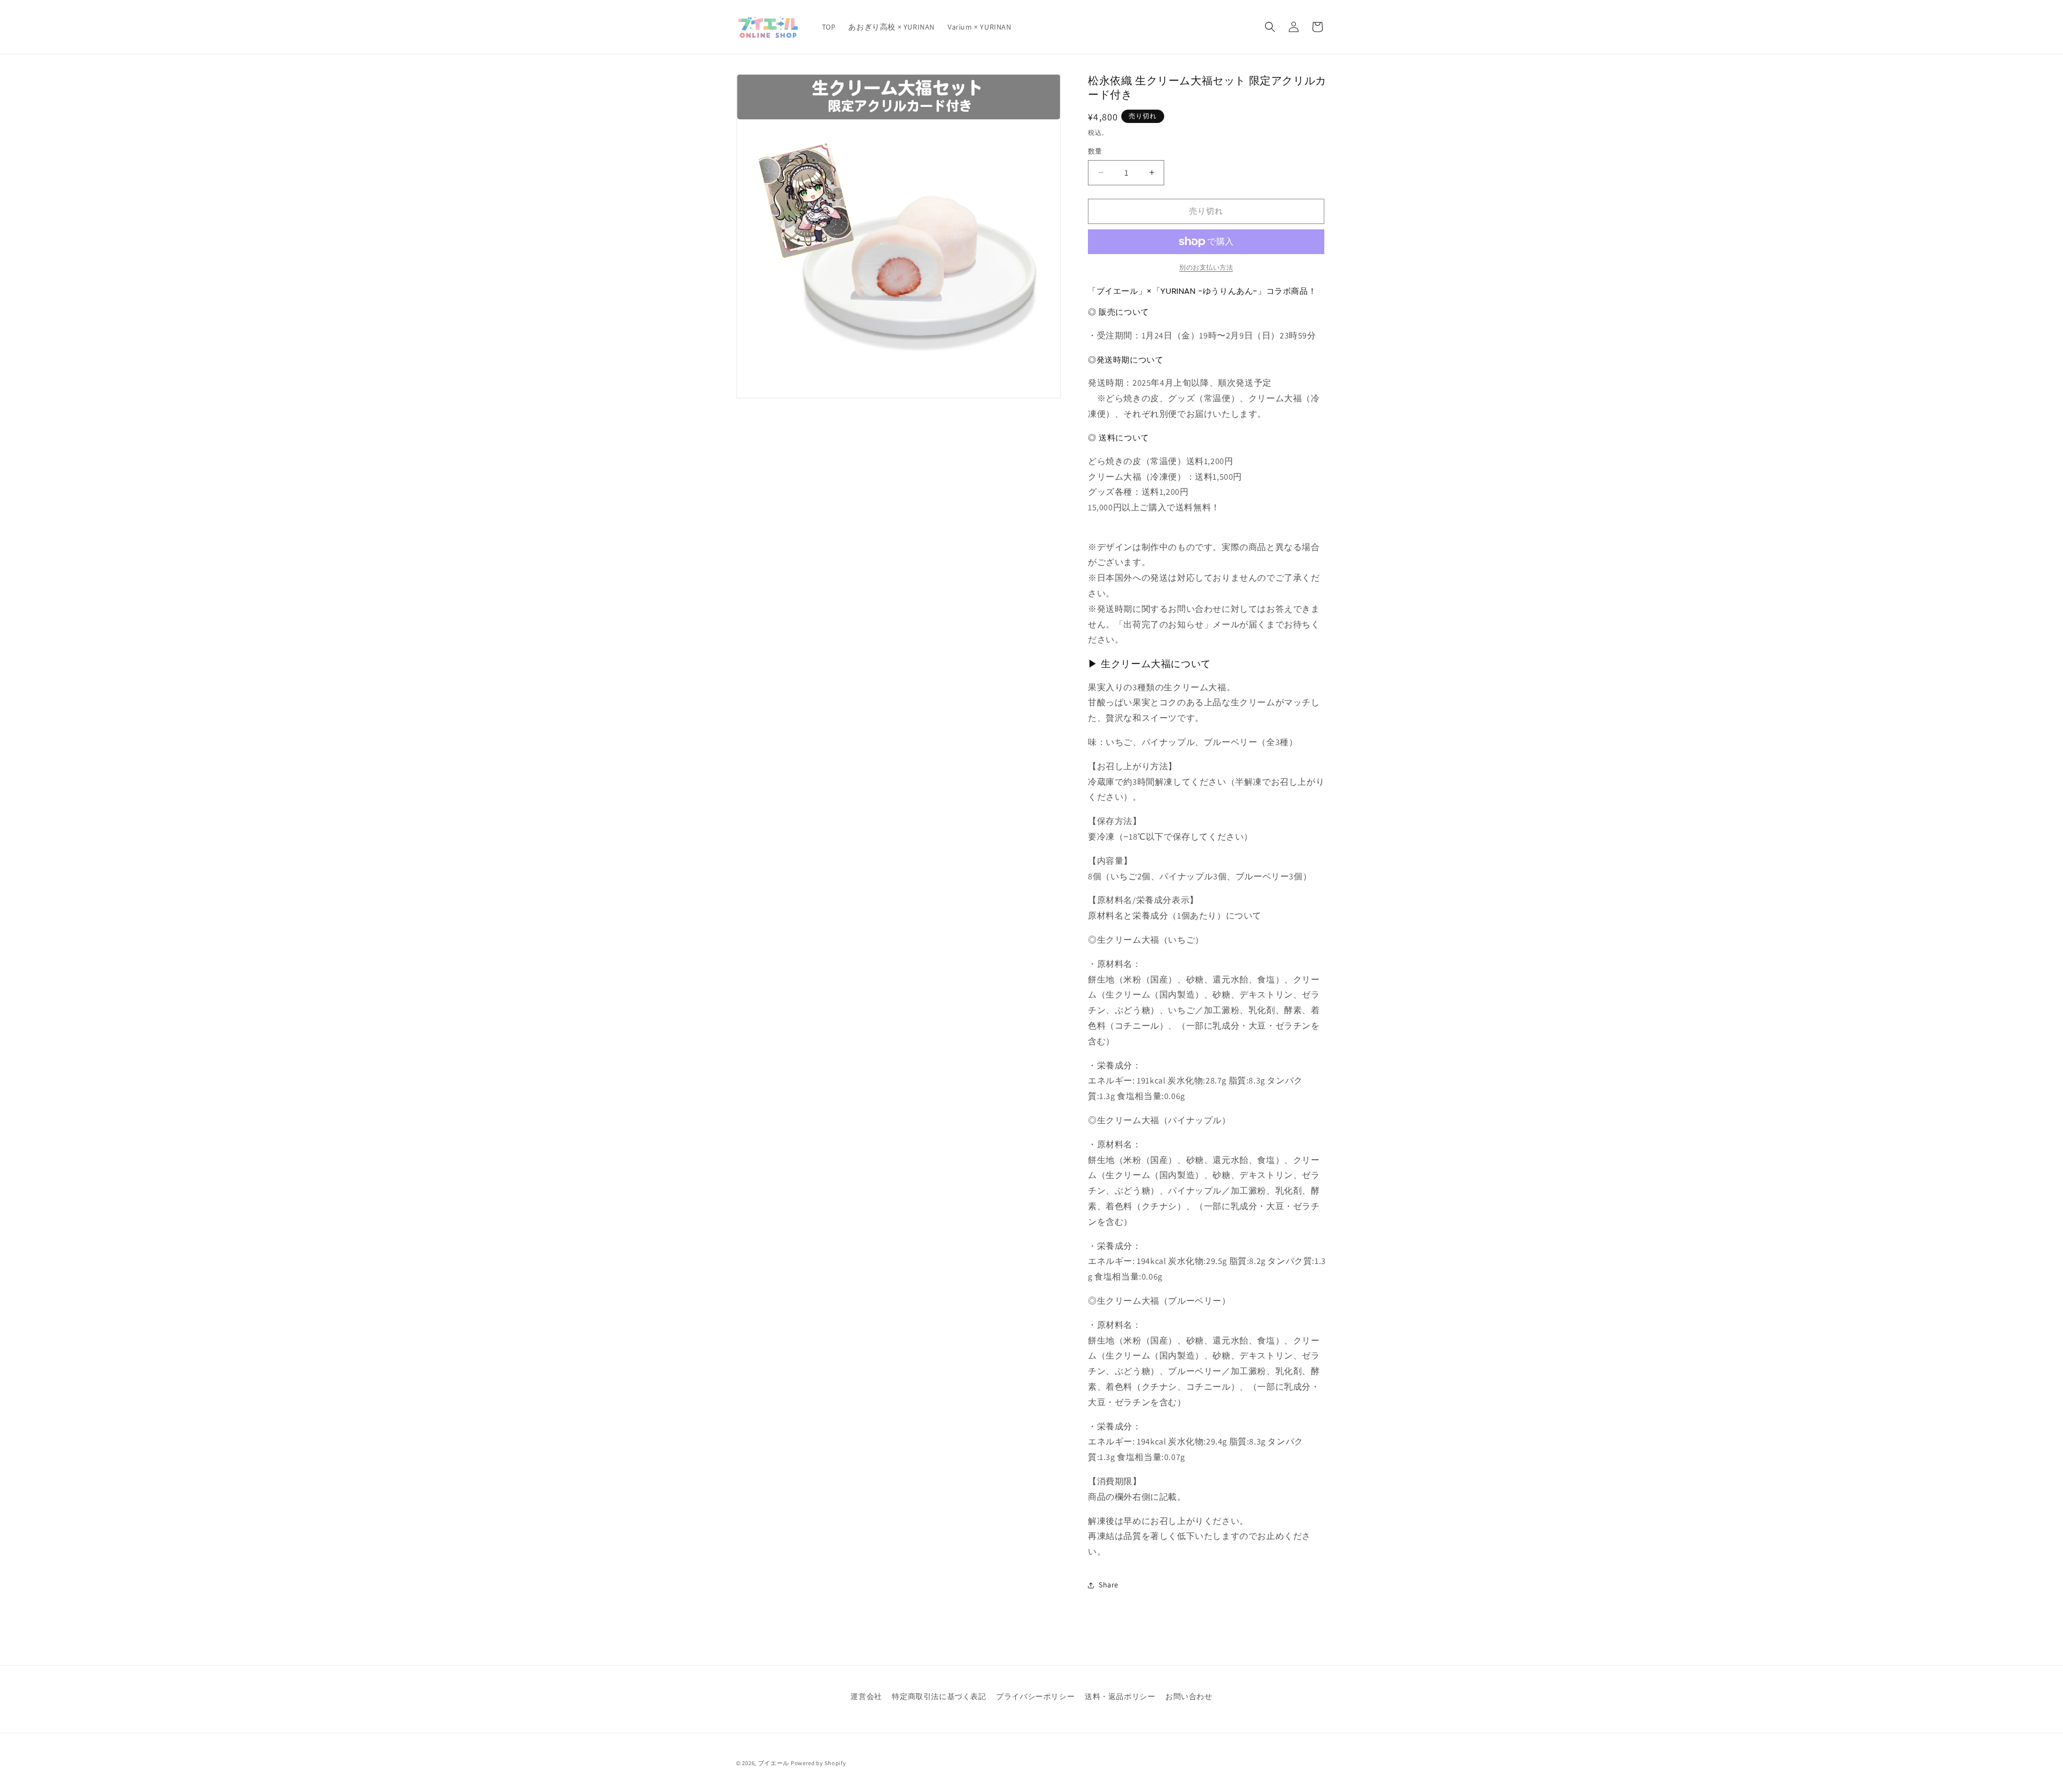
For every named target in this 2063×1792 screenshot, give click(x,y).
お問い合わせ (1189, 1696)
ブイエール (774, 1763)
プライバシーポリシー (1035, 1696)
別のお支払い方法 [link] (1206, 267)
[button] (1270, 27)
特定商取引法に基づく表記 (939, 1696)
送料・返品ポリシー (1120, 1696)
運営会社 (866, 1696)
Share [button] (1109, 1585)
